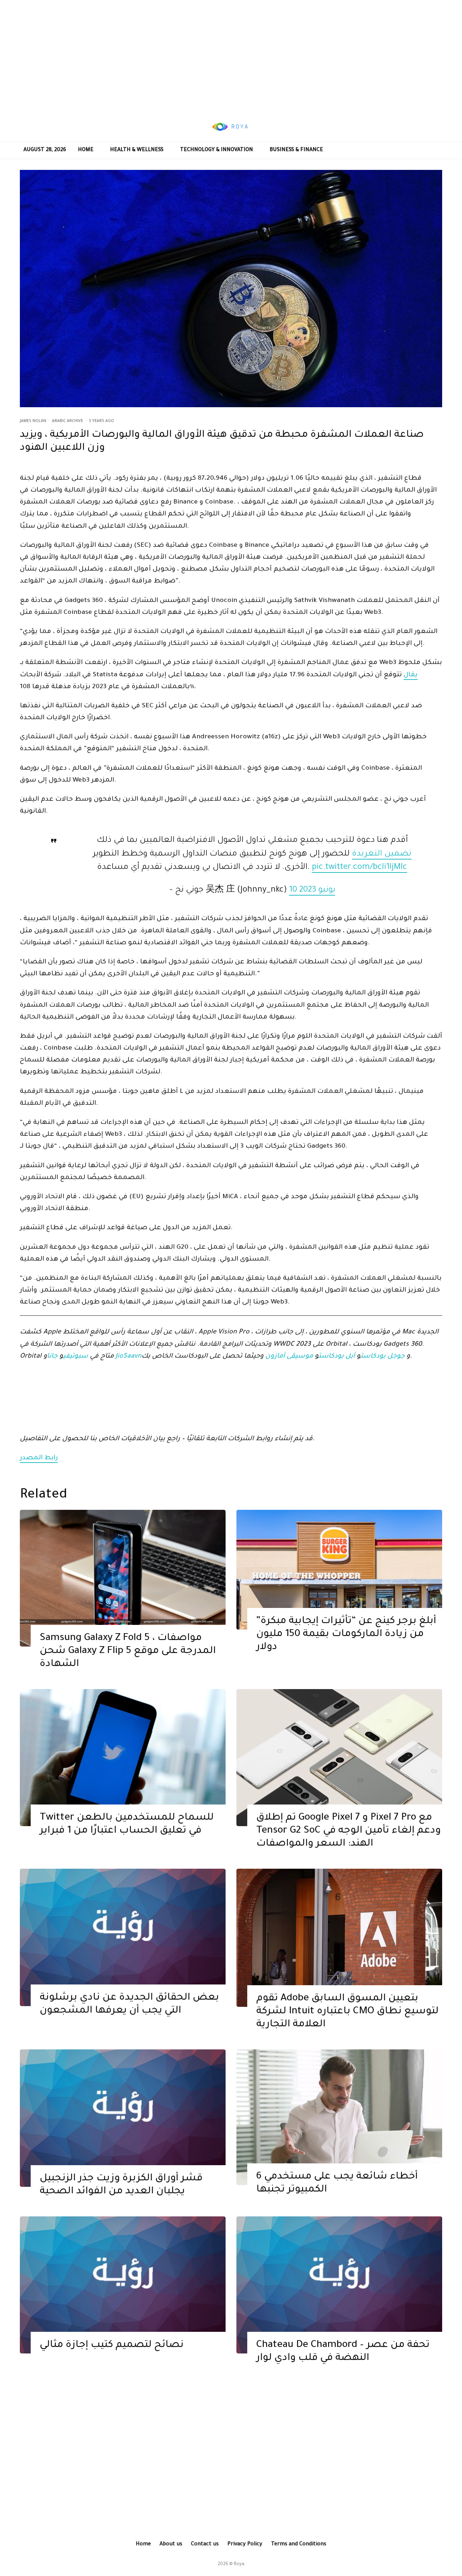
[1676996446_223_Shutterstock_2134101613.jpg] (339, 1570)
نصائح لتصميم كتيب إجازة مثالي (112, 2346)
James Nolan (33, 421)
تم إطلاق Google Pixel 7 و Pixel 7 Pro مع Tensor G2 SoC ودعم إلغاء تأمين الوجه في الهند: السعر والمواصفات (348, 1831)
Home (86, 150)
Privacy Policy (245, 2545)
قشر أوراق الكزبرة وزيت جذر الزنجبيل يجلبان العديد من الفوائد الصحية (121, 2185)
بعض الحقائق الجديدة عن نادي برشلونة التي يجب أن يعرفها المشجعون (129, 2005)
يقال (411, 675)
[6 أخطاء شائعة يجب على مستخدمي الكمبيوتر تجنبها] (339, 2117)
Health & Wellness (137, 150)
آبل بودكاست (337, 1357)
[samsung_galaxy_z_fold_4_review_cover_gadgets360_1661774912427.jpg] (123, 1578)
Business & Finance (296, 150)
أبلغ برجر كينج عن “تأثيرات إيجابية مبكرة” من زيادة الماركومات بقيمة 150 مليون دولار (346, 1635)
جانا (52, 1357)
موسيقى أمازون (289, 1357)
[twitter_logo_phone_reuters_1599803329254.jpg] (123, 1758)
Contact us (205, 2545)
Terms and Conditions (299, 2545)
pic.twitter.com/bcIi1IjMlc (359, 868)
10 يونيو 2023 (312, 890)
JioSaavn (128, 1357)
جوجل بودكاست (383, 1357)
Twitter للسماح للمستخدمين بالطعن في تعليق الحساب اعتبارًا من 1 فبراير (127, 1825)
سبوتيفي (76, 1357)
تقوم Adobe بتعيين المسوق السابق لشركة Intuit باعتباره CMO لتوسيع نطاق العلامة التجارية (347, 2012)
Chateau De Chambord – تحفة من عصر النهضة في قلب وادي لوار (343, 2352)
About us (171, 2545)
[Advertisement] (231, 56)
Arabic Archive (67, 421)
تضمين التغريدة (382, 854)
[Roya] (123, 1937)
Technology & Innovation (217, 150)
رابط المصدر (39, 1458)
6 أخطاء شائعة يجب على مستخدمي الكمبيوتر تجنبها (337, 2184)
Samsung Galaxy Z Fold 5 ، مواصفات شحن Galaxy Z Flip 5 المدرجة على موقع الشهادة (128, 1652)
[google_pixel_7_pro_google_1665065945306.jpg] (339, 1758)
